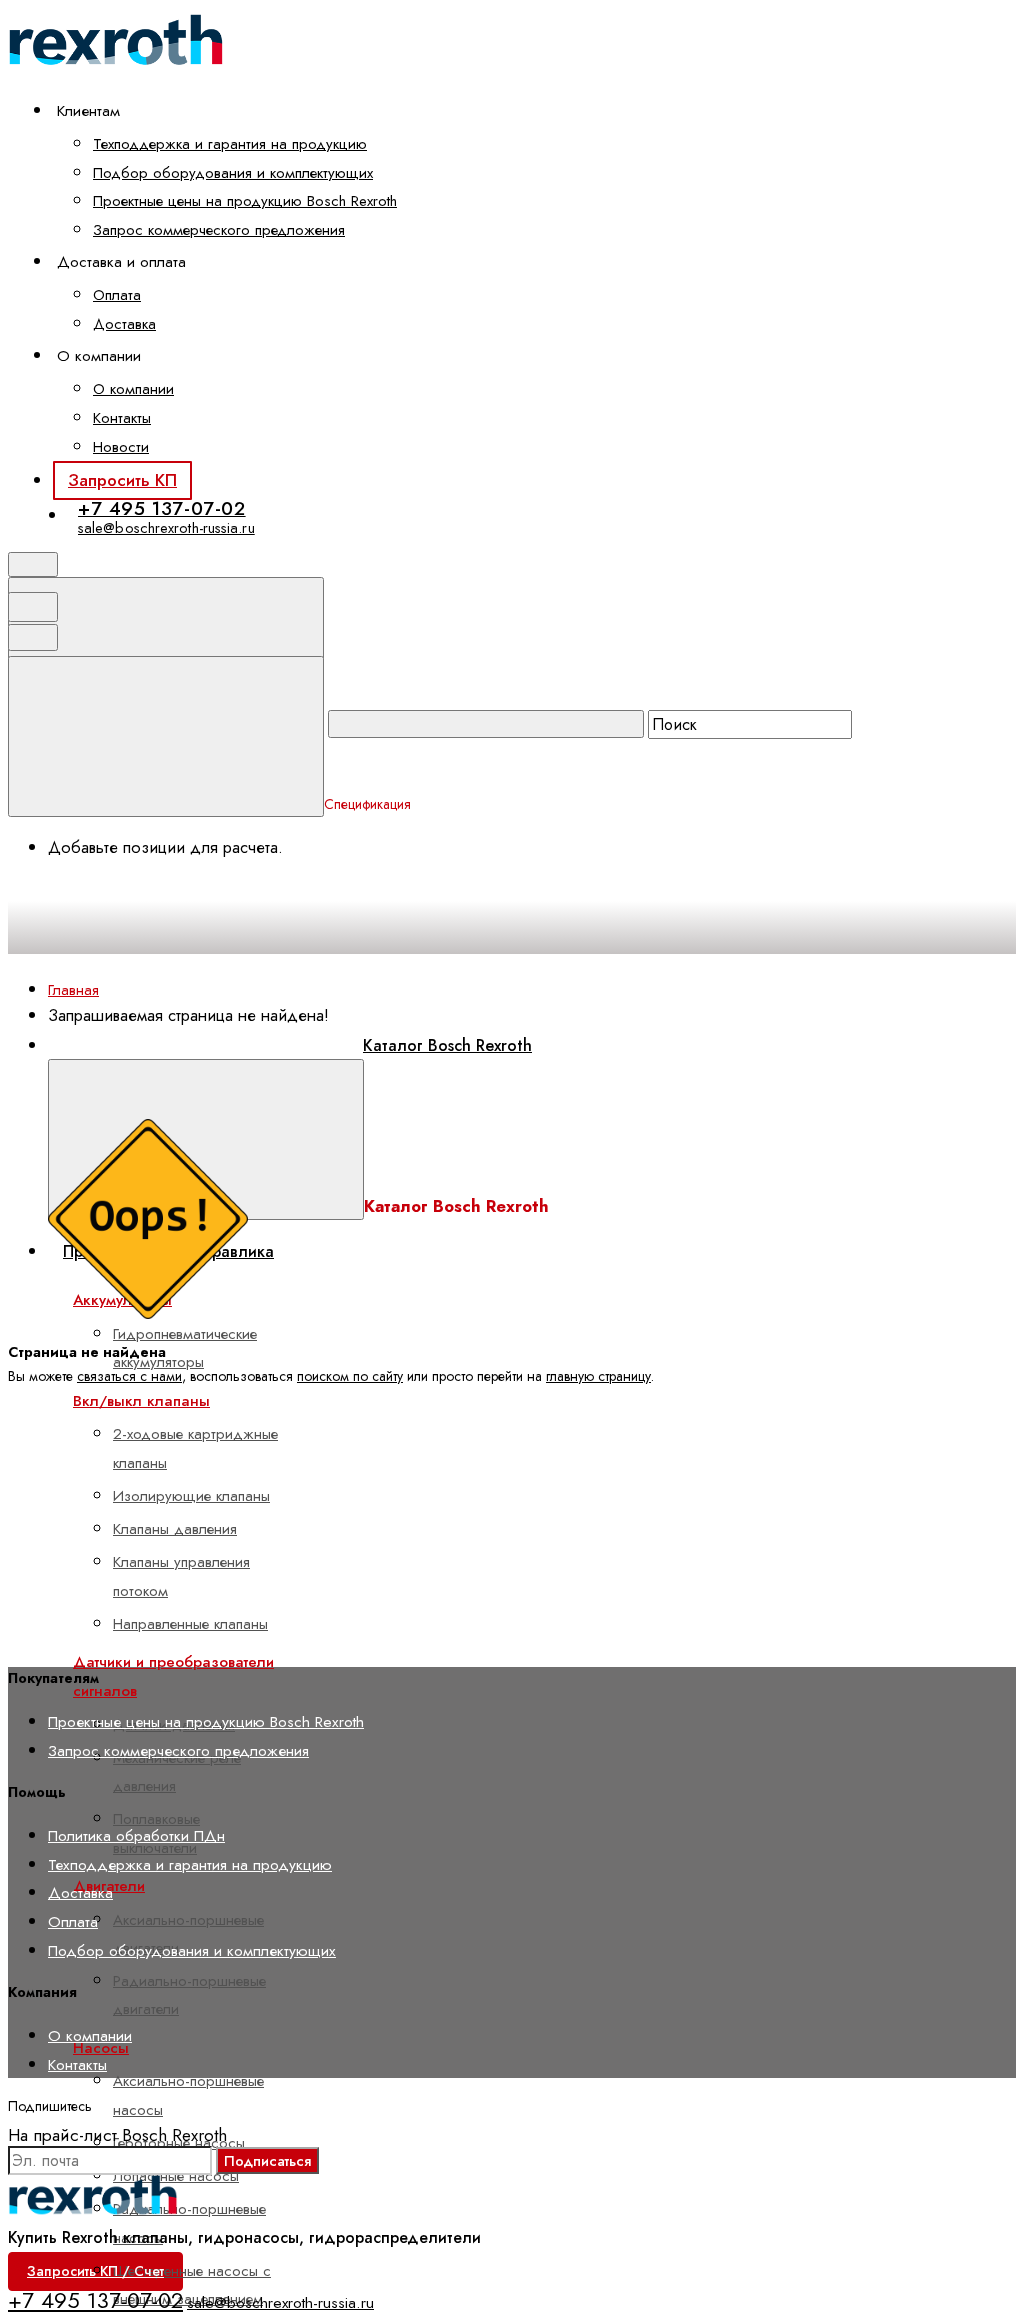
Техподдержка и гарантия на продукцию (230, 144)
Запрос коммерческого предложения (219, 230)
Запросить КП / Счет (95, 2271)
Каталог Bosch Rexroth (447, 1045)
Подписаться (267, 2160)
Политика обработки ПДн (136, 1835)
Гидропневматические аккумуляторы (185, 1348)
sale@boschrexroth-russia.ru (166, 527)
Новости (121, 447)
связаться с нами (129, 1376)
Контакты (122, 418)
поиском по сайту (350, 1376)
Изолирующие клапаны (191, 1496)
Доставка (124, 324)
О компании (133, 389)
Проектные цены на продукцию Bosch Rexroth (245, 201)
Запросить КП (122, 480)
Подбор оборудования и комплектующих (233, 173)
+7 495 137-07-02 (162, 508)
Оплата (117, 295)
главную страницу (598, 1376)
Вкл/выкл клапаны (141, 1401)
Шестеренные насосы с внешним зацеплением (192, 2285)
